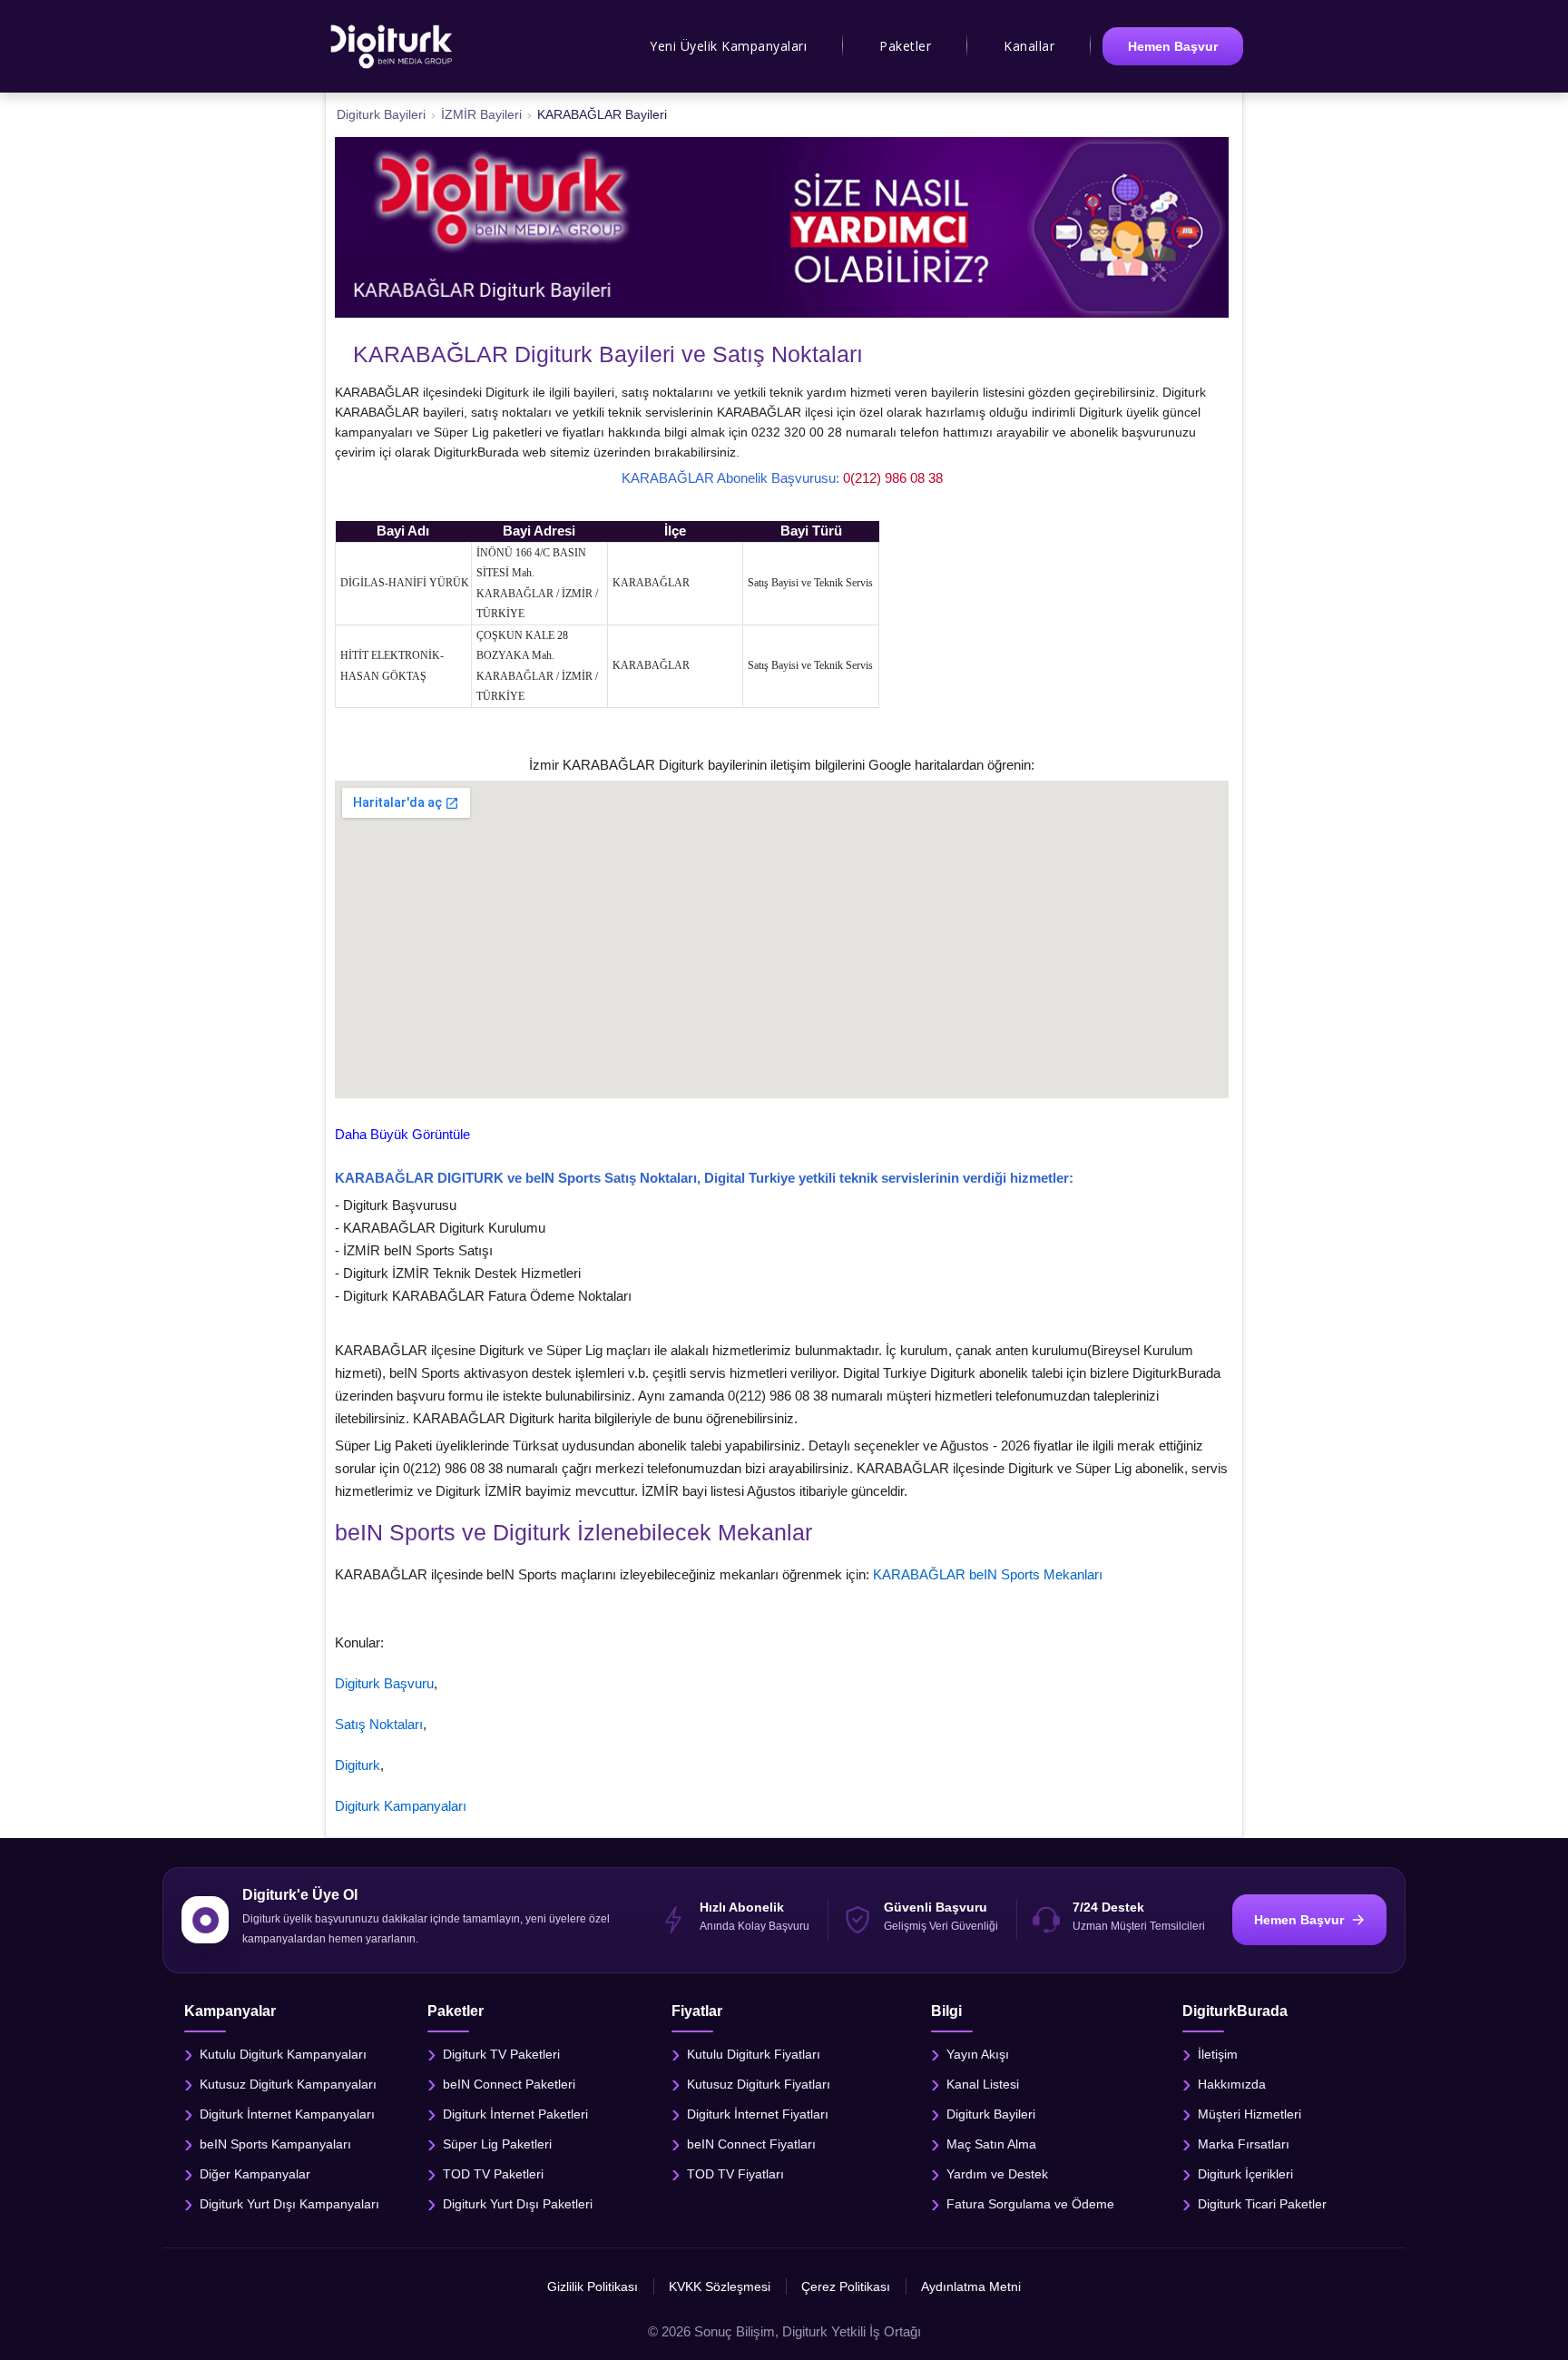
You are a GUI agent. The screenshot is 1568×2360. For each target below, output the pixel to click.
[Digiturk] (392, 46)
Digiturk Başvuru (384, 1683)
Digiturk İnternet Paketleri (515, 2114)
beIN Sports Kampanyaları (275, 2144)
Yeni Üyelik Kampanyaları (728, 46)
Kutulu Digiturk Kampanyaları (283, 2054)
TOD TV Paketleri (493, 2174)
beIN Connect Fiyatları (751, 2144)
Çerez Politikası (846, 2286)
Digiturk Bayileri (991, 2114)
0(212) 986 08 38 (893, 478)
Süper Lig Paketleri (497, 2144)
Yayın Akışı (978, 2054)
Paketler (905, 46)
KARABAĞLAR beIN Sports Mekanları (988, 1574)
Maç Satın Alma (991, 2144)
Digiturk (358, 1765)
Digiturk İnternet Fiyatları (758, 2114)
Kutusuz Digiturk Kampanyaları (288, 2084)
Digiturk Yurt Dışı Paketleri (518, 2204)
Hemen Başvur (1173, 46)
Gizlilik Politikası (593, 2286)
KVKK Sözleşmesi (720, 2286)
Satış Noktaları (379, 1724)
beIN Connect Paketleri (509, 2084)
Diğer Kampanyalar (255, 2174)
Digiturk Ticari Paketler (1262, 2204)
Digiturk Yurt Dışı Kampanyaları (289, 2204)
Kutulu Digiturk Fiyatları (754, 2054)
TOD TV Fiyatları (735, 2174)
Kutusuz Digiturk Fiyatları (759, 2084)
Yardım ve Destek (997, 2174)
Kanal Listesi (983, 2084)
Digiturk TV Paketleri (501, 2054)
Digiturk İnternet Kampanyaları (287, 2114)
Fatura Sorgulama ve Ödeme (1030, 2204)
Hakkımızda (1232, 2084)
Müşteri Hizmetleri (1249, 2114)
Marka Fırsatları (1244, 2144)
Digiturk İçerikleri (1245, 2174)
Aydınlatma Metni (971, 2286)
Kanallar (1029, 46)
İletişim (1218, 2054)
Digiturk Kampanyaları (401, 1806)
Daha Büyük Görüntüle (402, 1134)
